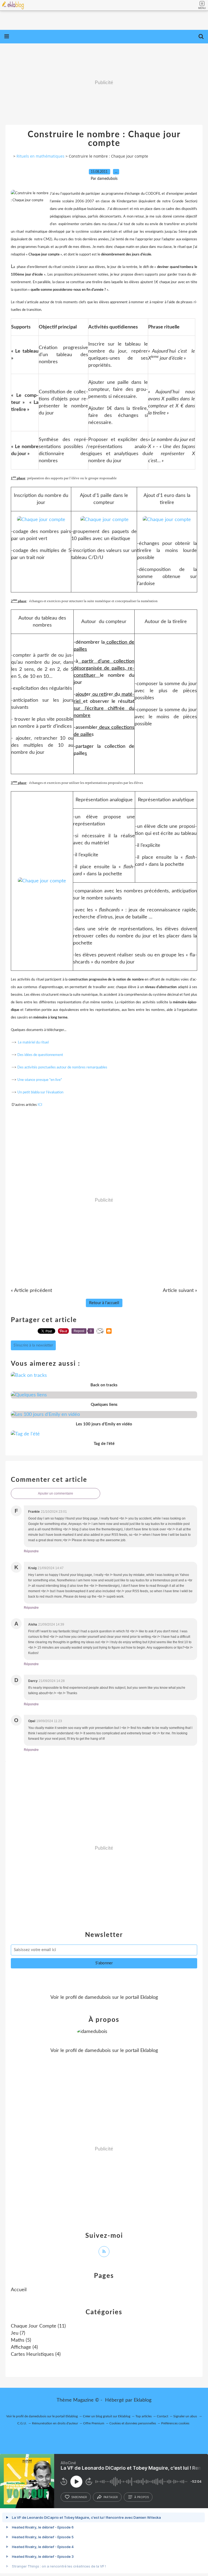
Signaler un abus (186, 2416)
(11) (38, 2326)
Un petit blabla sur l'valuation (40, 1092)
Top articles (144, 2416)
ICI (40, 1105)
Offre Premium (94, 2423)
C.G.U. (22, 2423)
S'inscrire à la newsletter (33, 1345)
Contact (162, 2416)
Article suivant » (180, 1291)
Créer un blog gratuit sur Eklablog (107, 2416)
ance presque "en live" (45, 1080)
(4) (24, 2347)
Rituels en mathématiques (40, 156)
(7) (18, 2333)
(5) (21, 2340)
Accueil (19, 2290)
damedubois (98, 1997)
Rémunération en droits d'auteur (55, 2423)
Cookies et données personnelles (133, 2423)
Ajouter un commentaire (56, 1493)
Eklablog (143, 2400)
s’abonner (79, 2497)
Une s (22, 1080)
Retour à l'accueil (104, 1303)
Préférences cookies (175, 2423)
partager (111, 2497)
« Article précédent (31, 1291)
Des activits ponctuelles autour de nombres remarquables (62, 1067)
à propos (142, 2497)
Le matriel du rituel (33, 1043)
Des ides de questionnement (40, 1055)
